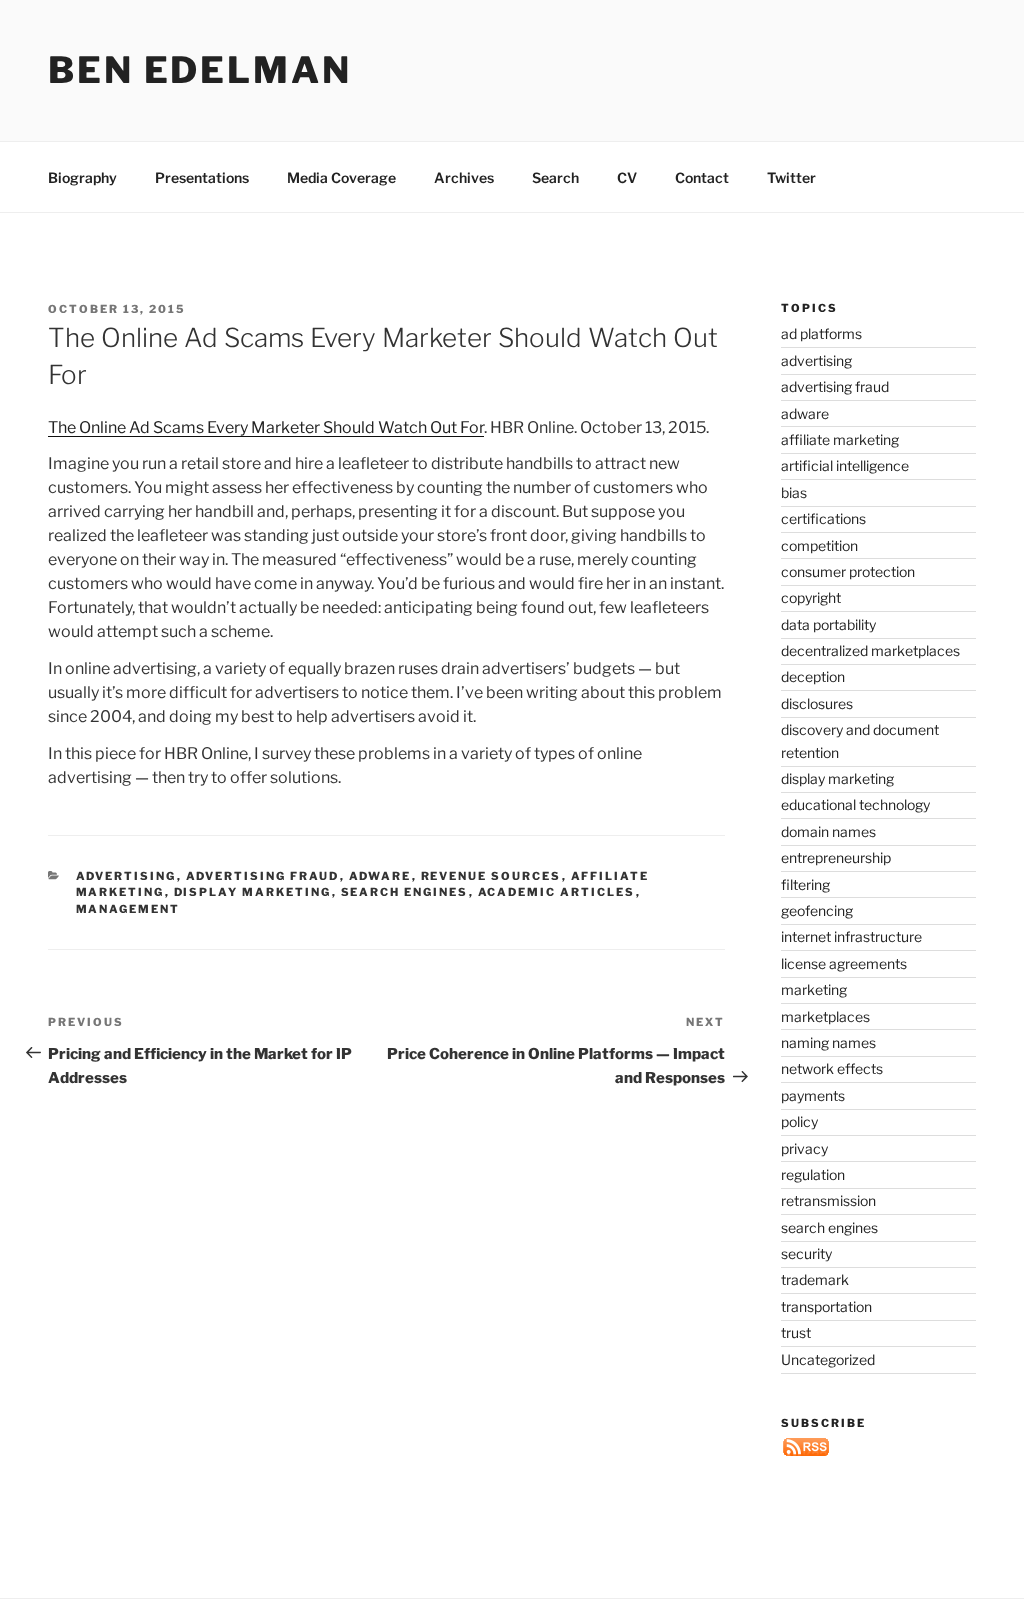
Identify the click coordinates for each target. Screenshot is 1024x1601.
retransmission (828, 1200)
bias (794, 492)
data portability (828, 624)
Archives (464, 177)
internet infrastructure (851, 936)
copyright (811, 597)
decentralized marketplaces (870, 650)
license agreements (844, 963)
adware (380, 876)
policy (799, 1121)
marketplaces (825, 1016)
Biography (82, 177)
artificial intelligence (845, 465)
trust (796, 1332)
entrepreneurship (836, 857)
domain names (828, 831)
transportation (826, 1306)
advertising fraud (263, 876)
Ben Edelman (200, 70)
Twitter (791, 177)
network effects (832, 1068)
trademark (815, 1279)
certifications (823, 518)
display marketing (253, 892)
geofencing (817, 910)
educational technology (855, 804)
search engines (405, 892)
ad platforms (821, 333)
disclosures (817, 703)
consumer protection (848, 571)
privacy (804, 1148)
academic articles (557, 892)
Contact (702, 177)
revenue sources (491, 876)
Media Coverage (341, 177)
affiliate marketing (840, 439)
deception (813, 676)
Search (555, 177)
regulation (813, 1174)
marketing (814, 989)
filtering (805, 884)
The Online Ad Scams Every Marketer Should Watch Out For (266, 427)
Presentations (202, 177)
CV (627, 177)
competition (819, 545)
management (128, 909)
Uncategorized (828, 1359)
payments (813, 1095)
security (806, 1253)
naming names (828, 1042)
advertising (126, 876)
